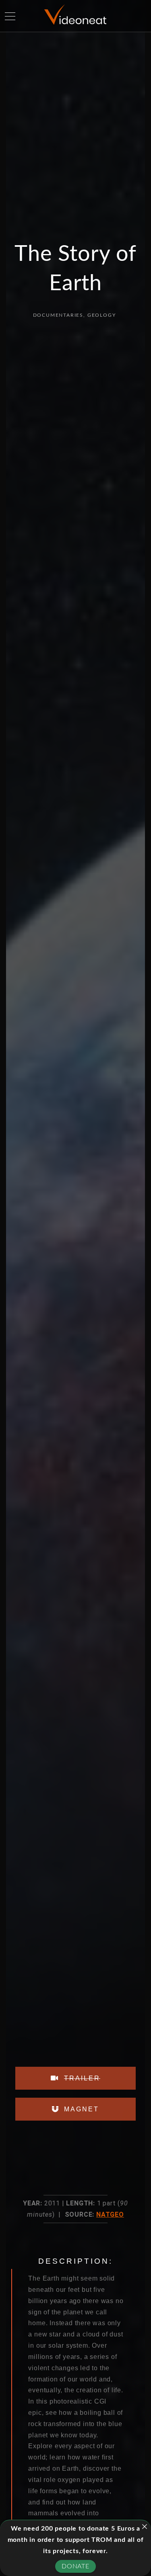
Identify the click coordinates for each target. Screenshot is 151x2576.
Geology (102, 315)
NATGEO (110, 2214)
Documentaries (58, 315)
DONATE (75, 2566)
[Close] (145, 2527)
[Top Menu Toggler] (10, 16)
